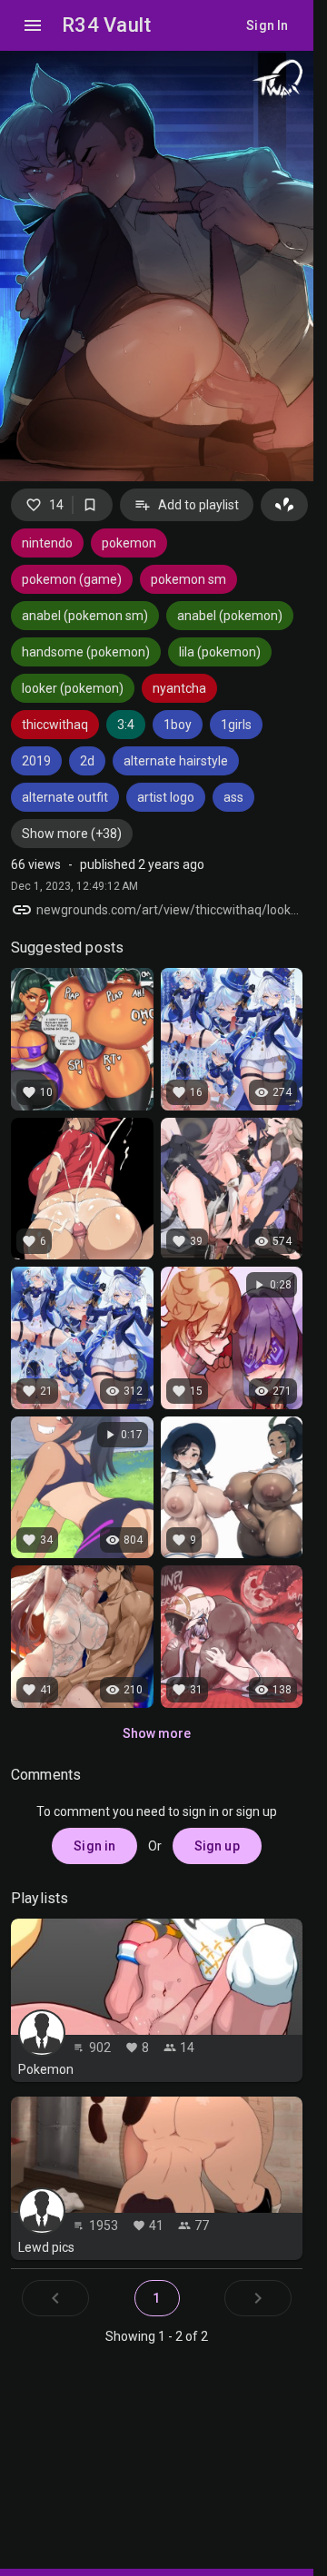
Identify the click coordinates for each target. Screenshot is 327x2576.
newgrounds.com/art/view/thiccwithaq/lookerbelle (169, 910)
